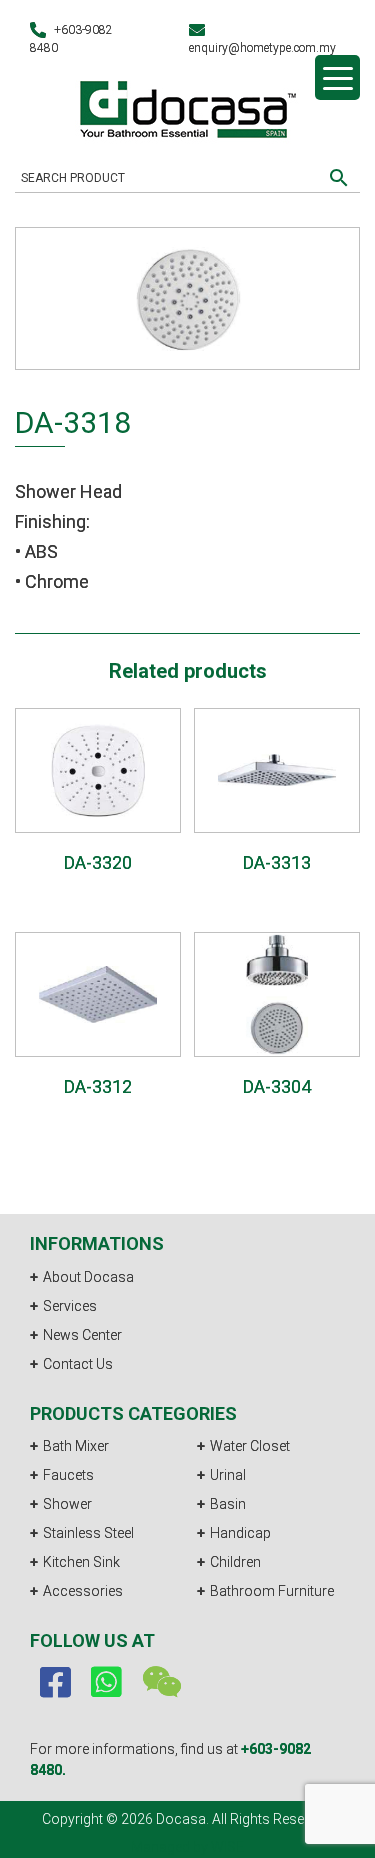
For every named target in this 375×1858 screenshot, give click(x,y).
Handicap (240, 1533)
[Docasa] (188, 106)
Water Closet (250, 1446)
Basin (228, 1504)
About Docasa (88, 1277)
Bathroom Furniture (272, 1591)
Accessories (83, 1591)
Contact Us (78, 1364)
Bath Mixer (76, 1446)
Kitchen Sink (81, 1562)
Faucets (68, 1475)
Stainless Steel (88, 1533)
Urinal (228, 1475)
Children (235, 1562)
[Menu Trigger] (337, 77)
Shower (67, 1504)
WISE (227, 1847)
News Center (82, 1335)
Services (70, 1306)
